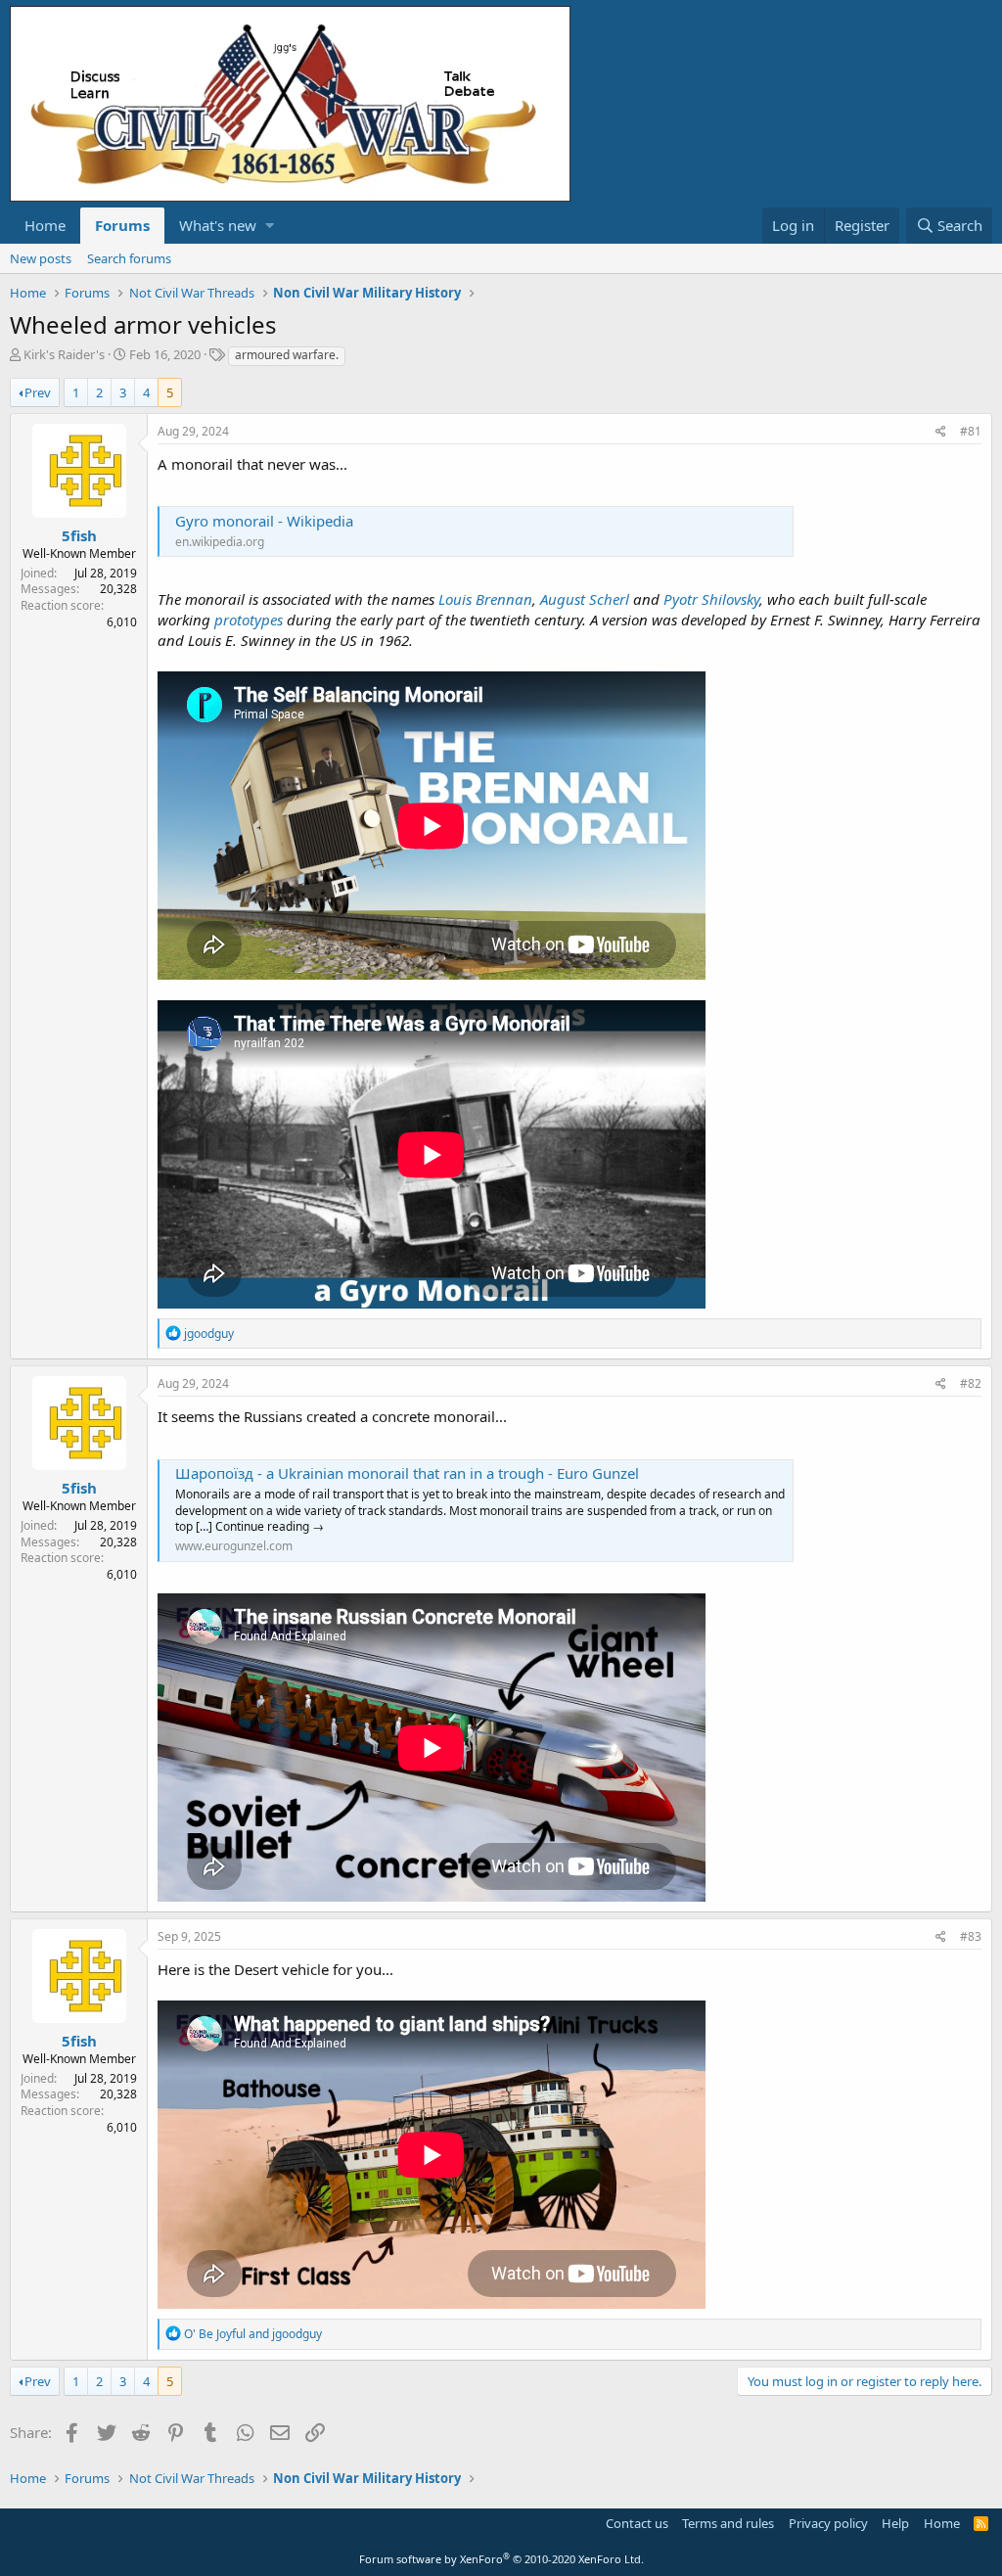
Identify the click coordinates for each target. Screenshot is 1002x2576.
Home (45, 225)
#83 (971, 1936)
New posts (41, 258)
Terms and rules (728, 2523)
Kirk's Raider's (64, 354)
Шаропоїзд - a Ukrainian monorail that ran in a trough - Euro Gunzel (407, 1473)
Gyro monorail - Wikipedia (264, 521)
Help (895, 2523)
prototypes (249, 620)
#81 (971, 431)
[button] (270, 226)
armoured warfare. (287, 355)
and (253, 2334)
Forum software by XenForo (501, 2559)
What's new (218, 225)
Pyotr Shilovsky (711, 599)
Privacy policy (828, 2523)
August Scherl (585, 599)
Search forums (129, 258)
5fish (79, 535)
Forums (122, 225)
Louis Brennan (485, 599)
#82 (971, 1383)
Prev (38, 392)
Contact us (637, 2523)
